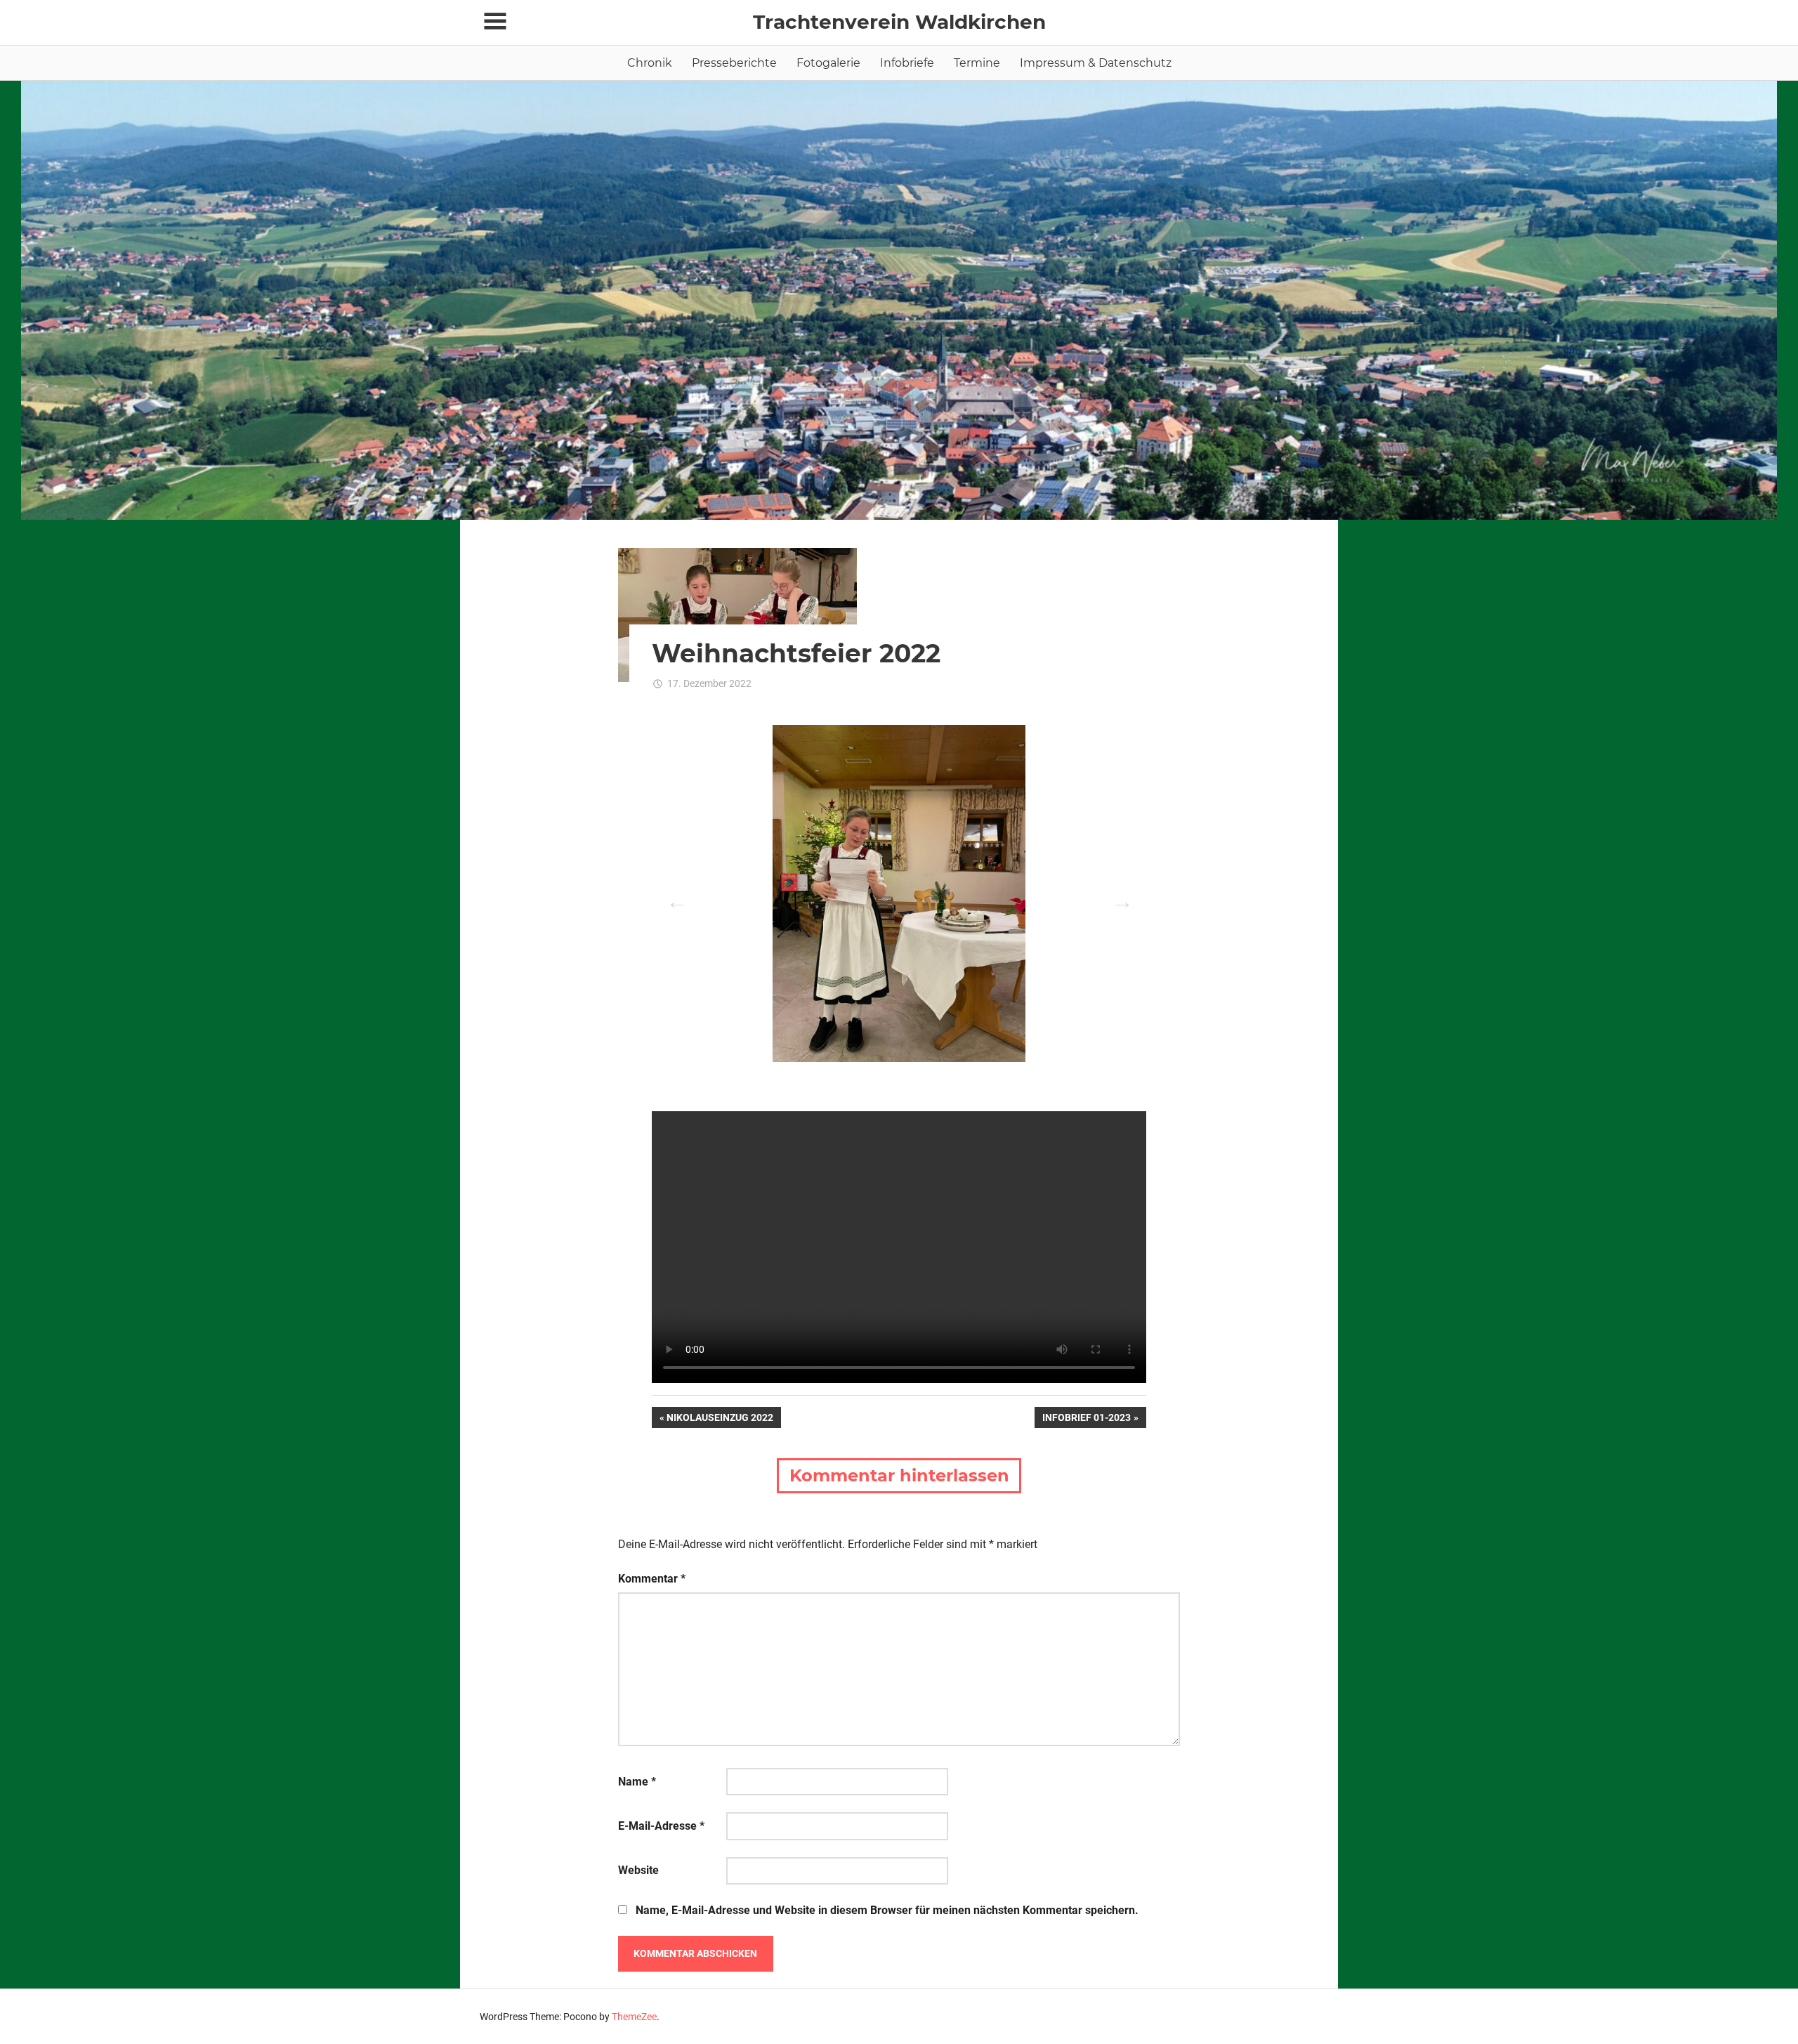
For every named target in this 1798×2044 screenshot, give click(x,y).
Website (638, 1870)
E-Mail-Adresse (661, 1826)
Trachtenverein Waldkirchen (899, 22)
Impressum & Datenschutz (1096, 63)
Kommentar (652, 1579)
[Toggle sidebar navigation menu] (495, 21)
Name (637, 1782)
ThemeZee (634, 2017)
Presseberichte (734, 63)
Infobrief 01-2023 (1086, 1420)
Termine (977, 63)
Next (1118, 897)
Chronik (650, 63)
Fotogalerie (828, 63)
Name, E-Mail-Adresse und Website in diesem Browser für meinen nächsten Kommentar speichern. (887, 1910)
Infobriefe (907, 63)
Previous (673, 897)
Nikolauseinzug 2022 (720, 1420)
